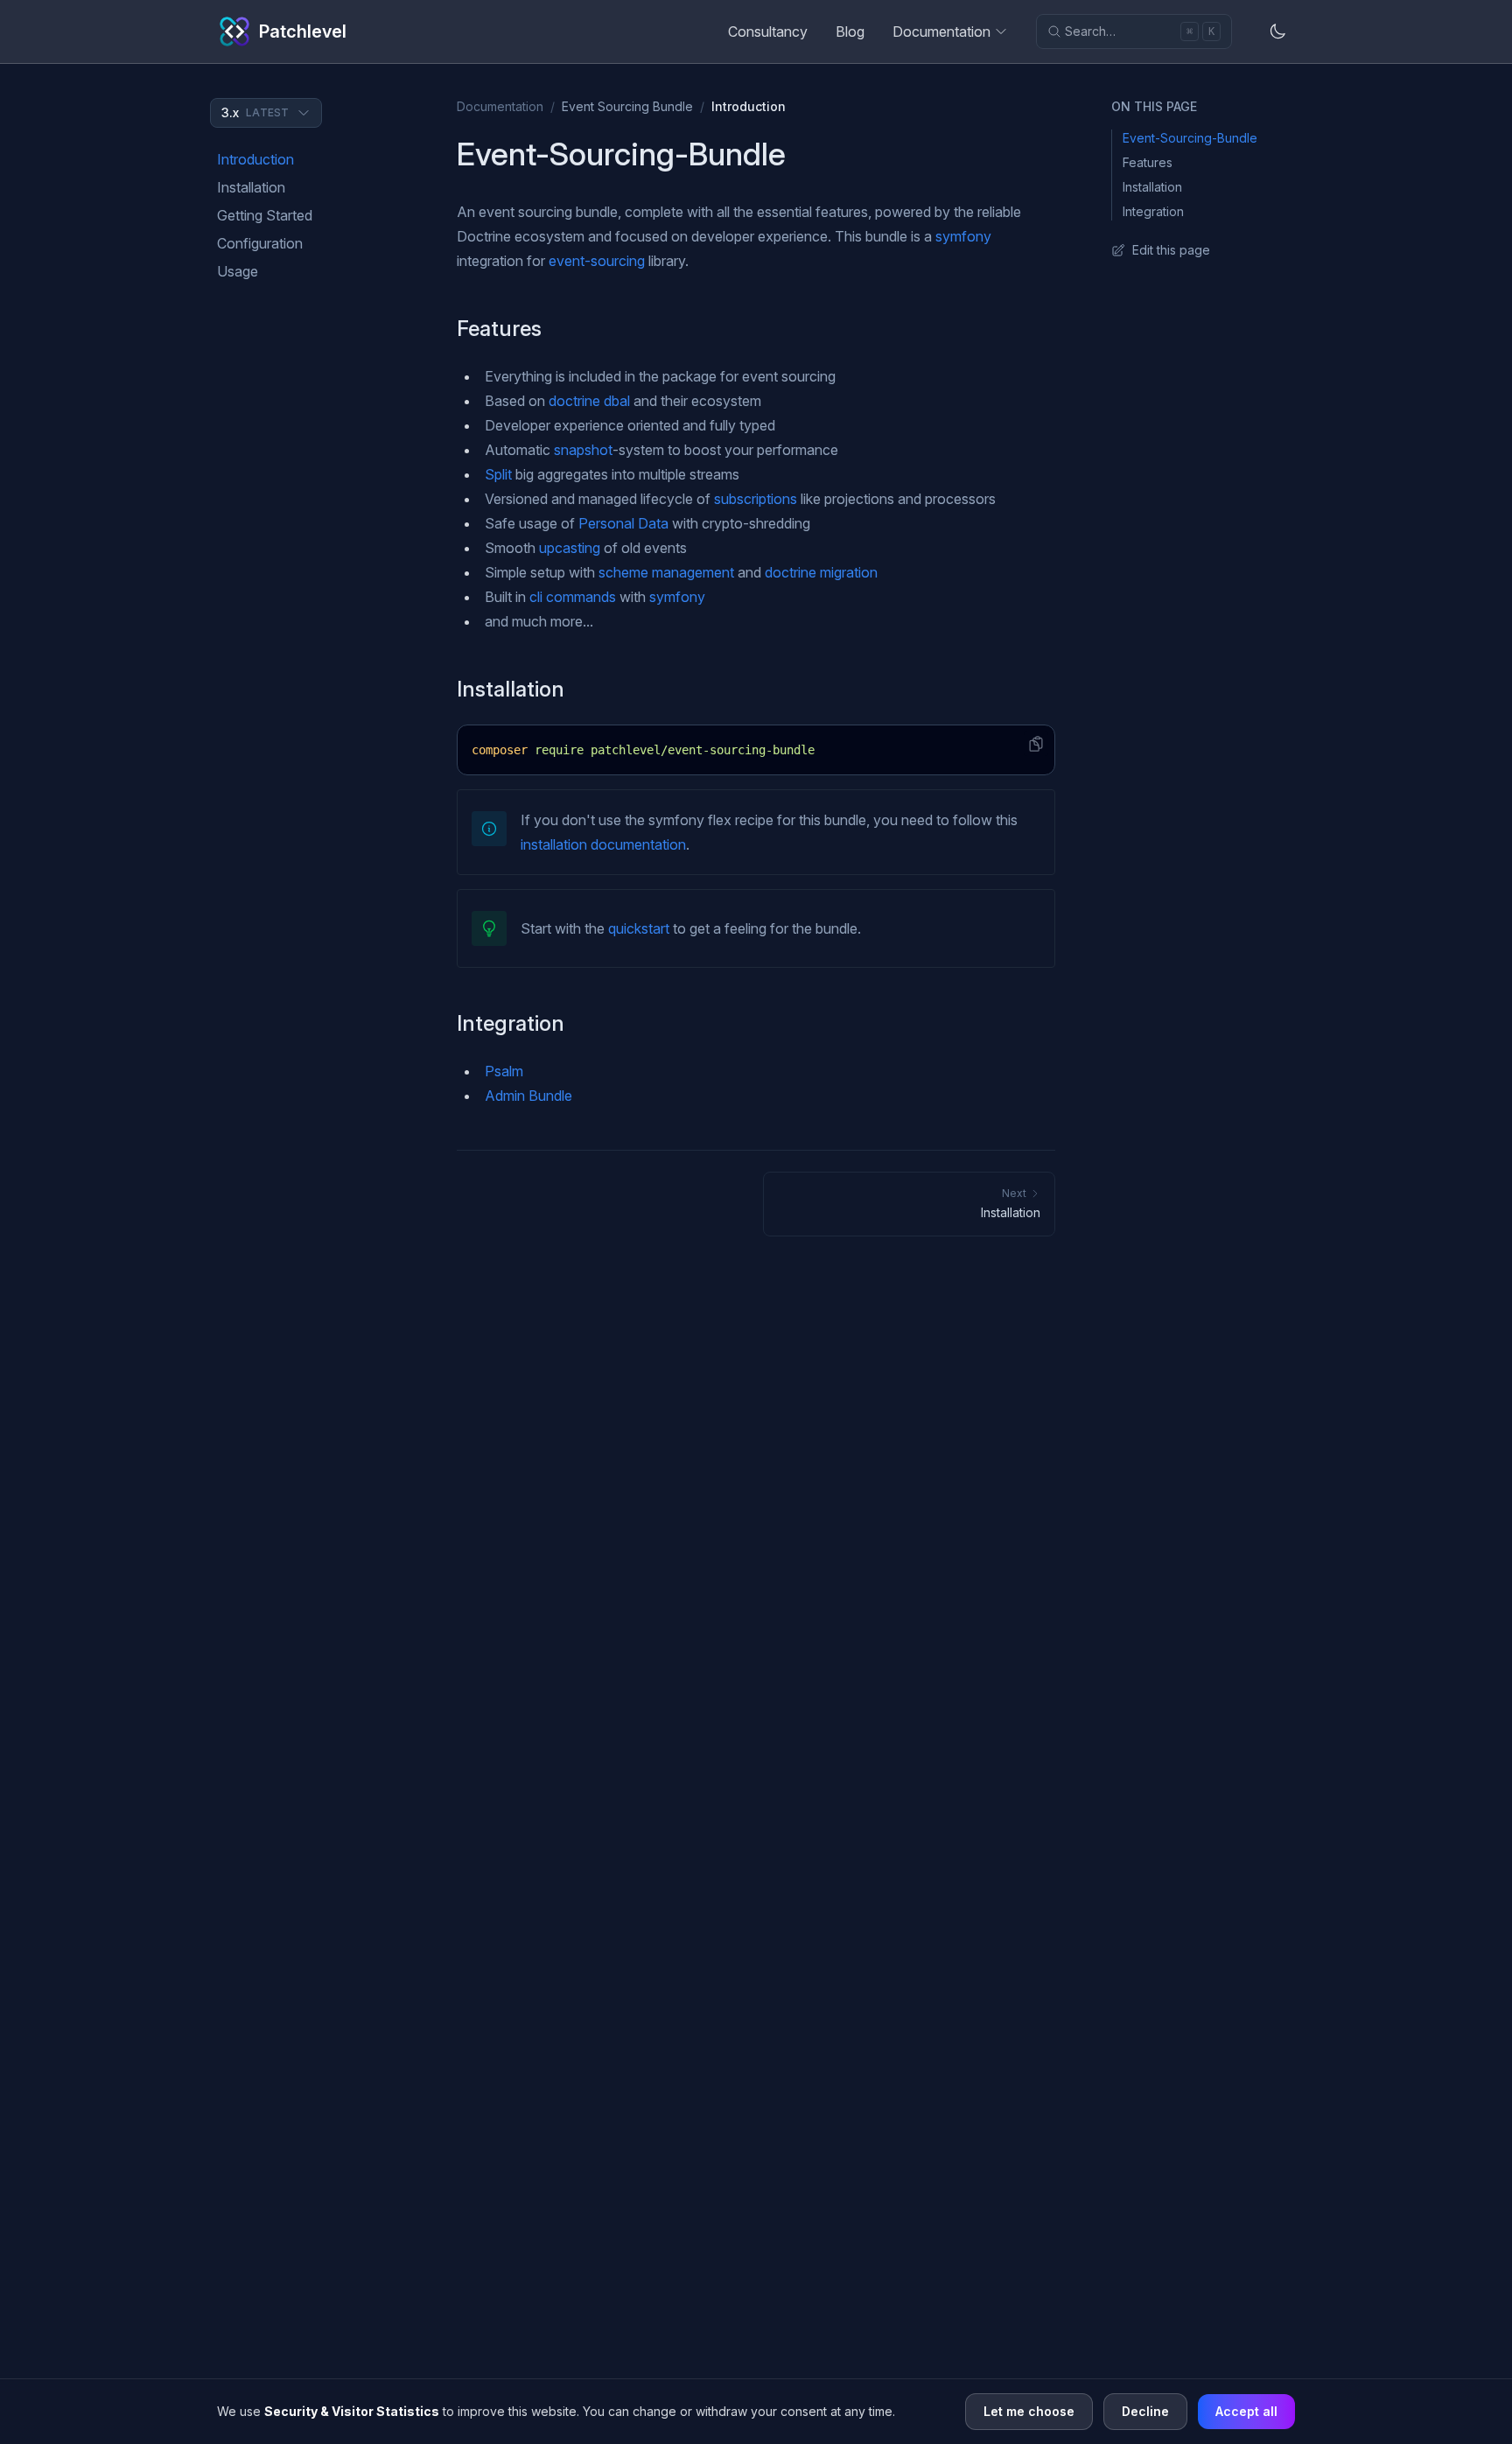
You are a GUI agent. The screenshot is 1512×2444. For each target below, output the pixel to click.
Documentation (941, 32)
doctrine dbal (589, 401)
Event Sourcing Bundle (627, 106)
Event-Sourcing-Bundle (1190, 138)
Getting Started (265, 215)
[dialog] (756, 2411)
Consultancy (768, 32)
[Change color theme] (1277, 32)
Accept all (1246, 2411)
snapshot (583, 450)
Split (498, 474)
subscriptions (756, 499)
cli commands (573, 597)
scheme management (666, 572)
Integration (1153, 211)
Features (1148, 162)
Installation (251, 187)
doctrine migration (821, 572)
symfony (963, 236)
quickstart (639, 928)
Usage (238, 271)
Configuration (260, 243)
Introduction (255, 159)
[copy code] (1036, 744)
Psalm (504, 1071)
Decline (1145, 2411)
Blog (850, 32)
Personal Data (623, 523)
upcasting (570, 548)
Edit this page (1171, 250)
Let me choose (1029, 2411)
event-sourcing (597, 261)
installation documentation (603, 844)
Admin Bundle (528, 1096)
